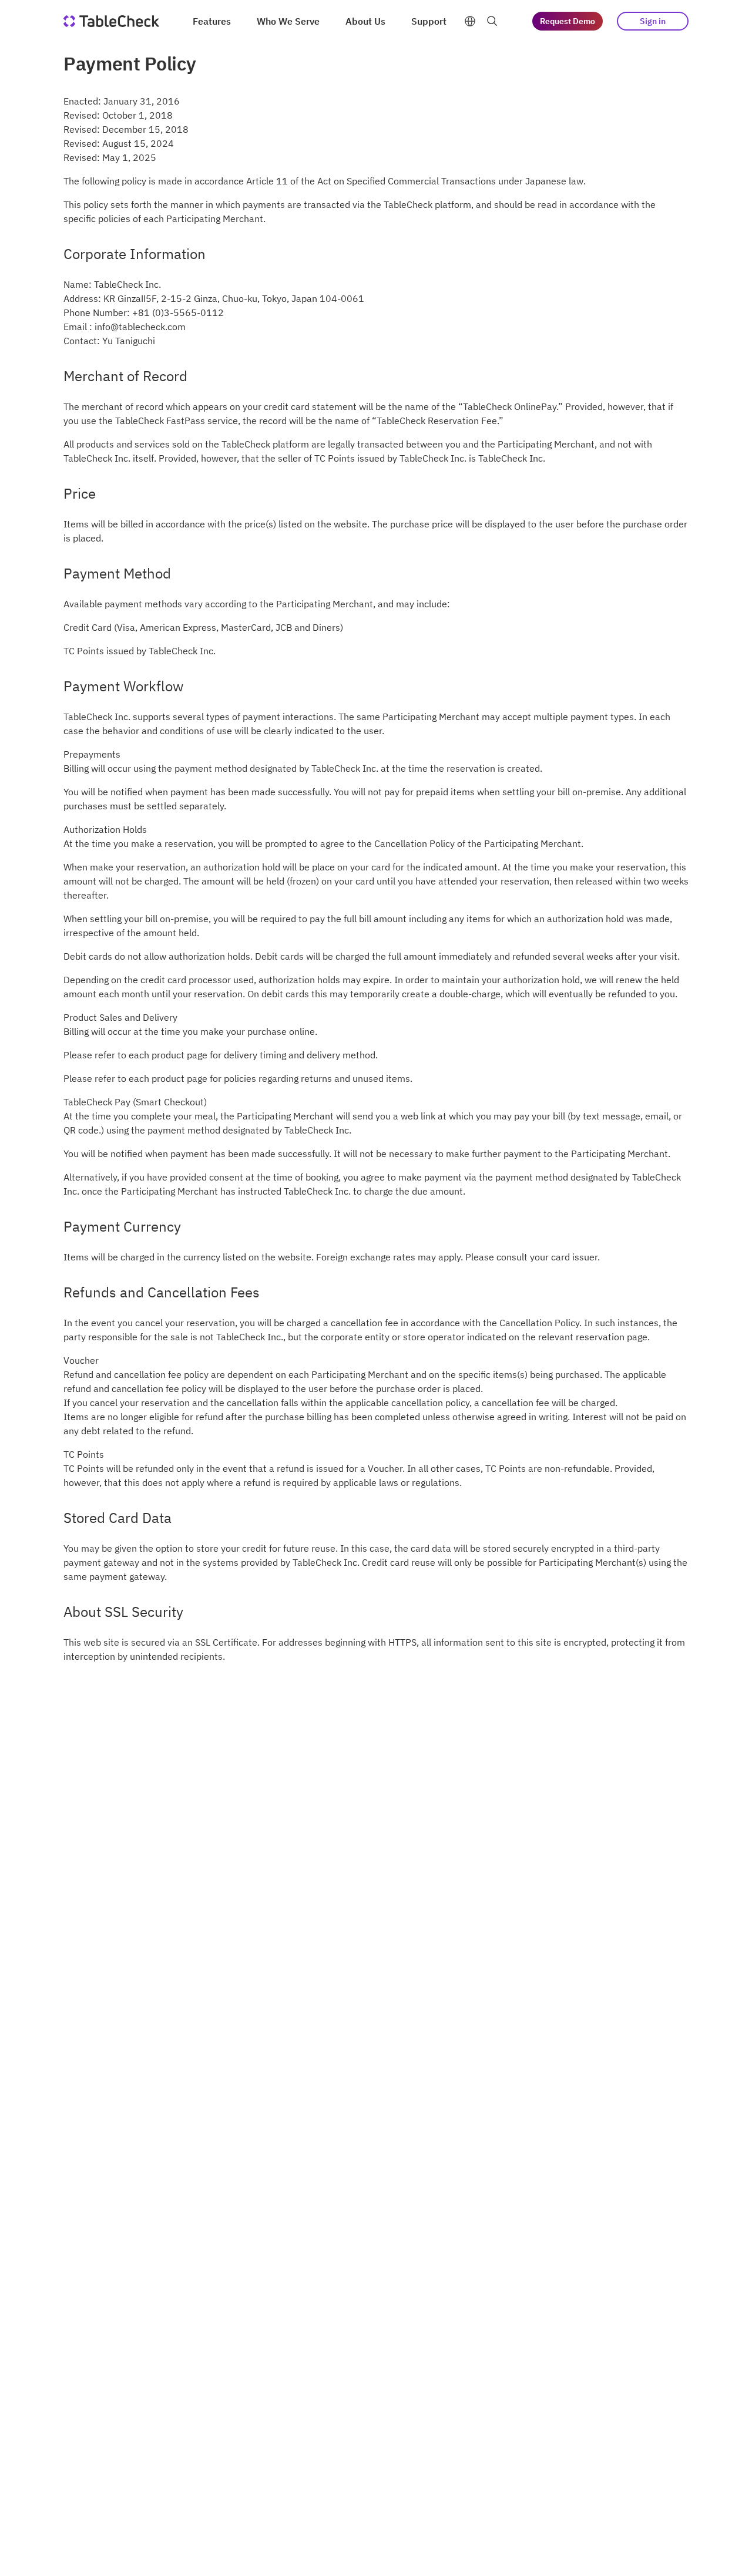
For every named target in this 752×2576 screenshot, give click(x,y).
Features (212, 21)
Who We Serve (288, 21)
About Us (365, 21)
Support (429, 21)
